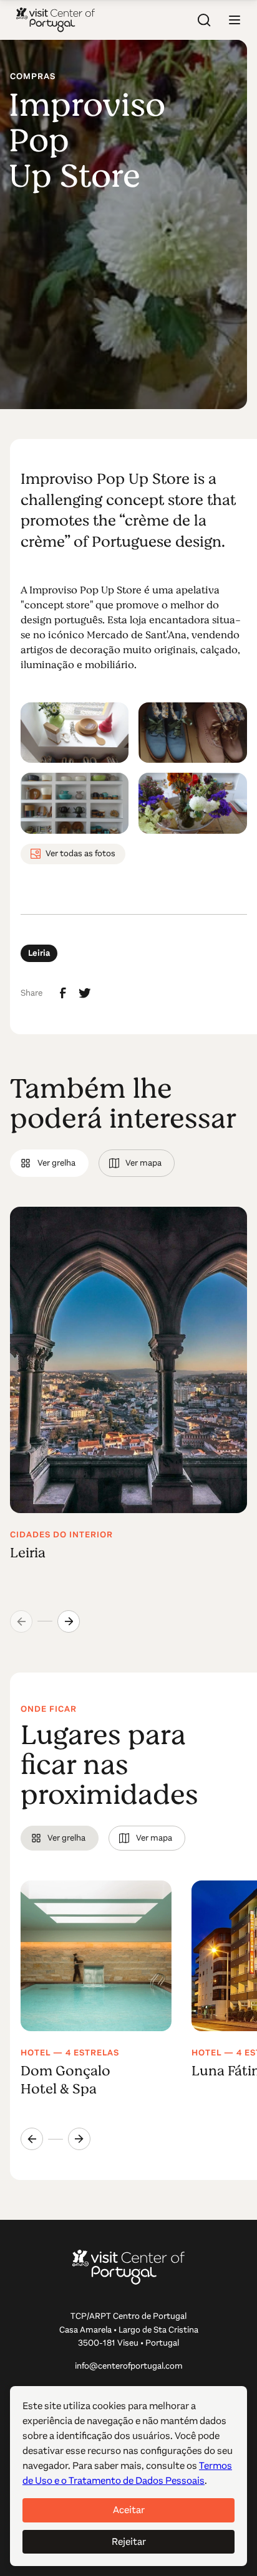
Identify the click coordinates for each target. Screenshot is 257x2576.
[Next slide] (69, 1621)
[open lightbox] (75, 733)
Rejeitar (129, 2541)
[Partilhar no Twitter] (85, 993)
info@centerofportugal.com (129, 2366)
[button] (235, 20)
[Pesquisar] (205, 20)
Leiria (39, 953)
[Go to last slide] (32, 2139)
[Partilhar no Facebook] (63, 993)
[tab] (49, 1163)
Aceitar (129, 2510)
